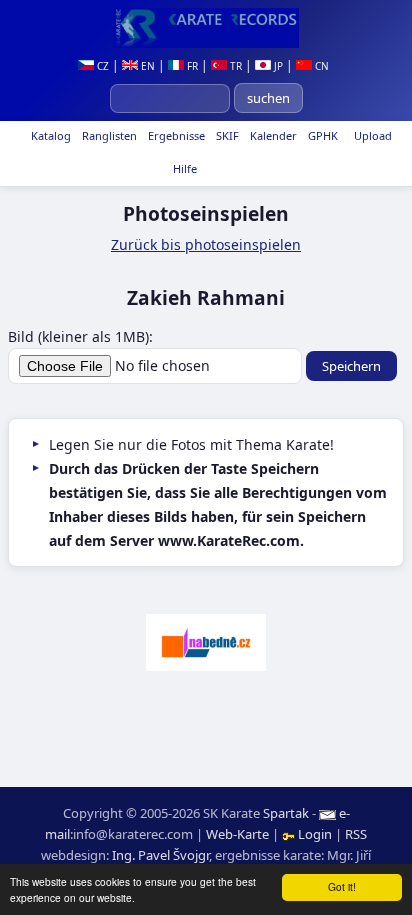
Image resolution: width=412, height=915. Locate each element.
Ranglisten (108, 135)
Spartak (286, 813)
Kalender (272, 135)
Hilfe (183, 168)
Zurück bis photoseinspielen (206, 244)
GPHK (321, 135)
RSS (356, 834)
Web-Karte (237, 834)
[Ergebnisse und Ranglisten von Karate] (206, 28)
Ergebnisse (175, 135)
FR (191, 66)
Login (315, 834)
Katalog (49, 135)
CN (320, 66)
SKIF (226, 135)
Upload (373, 135)
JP (277, 66)
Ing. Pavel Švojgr (160, 855)
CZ (101, 66)
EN (146, 66)
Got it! (342, 886)
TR (234, 66)
